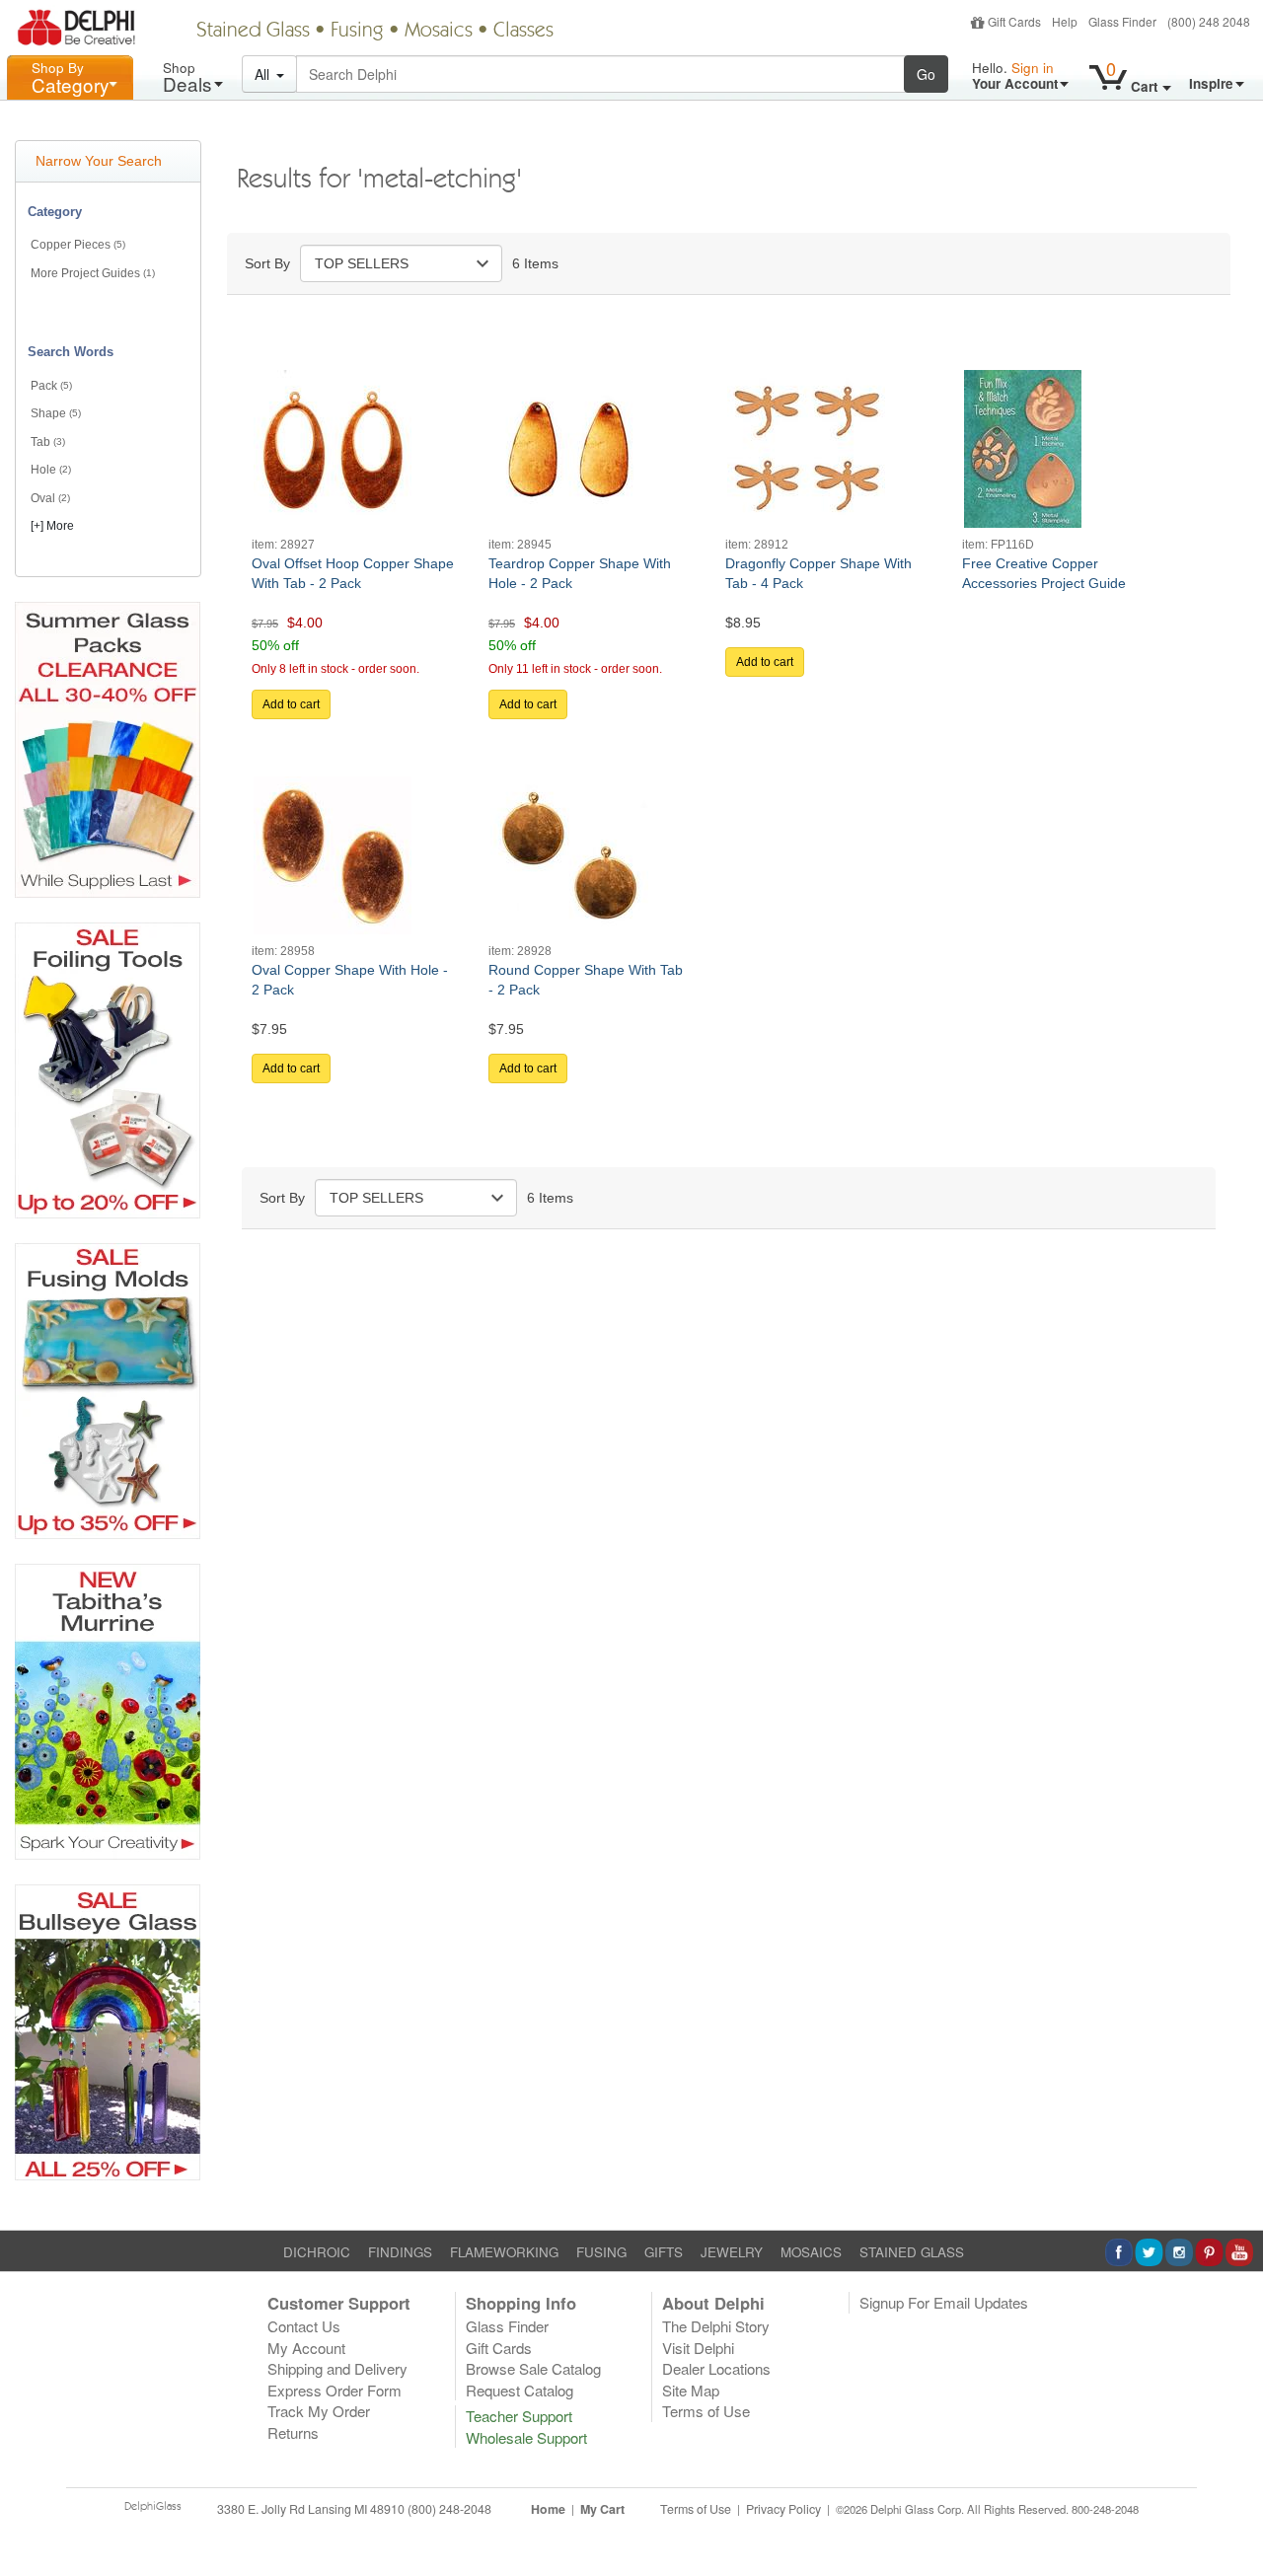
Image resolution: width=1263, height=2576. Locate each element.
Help (1065, 21)
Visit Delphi (698, 2348)
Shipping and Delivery (337, 2368)
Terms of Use (706, 2411)
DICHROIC (317, 2252)
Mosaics (439, 32)
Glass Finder (1122, 21)
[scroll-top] (1233, 2520)
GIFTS (664, 2252)
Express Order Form (334, 2390)
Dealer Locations (716, 2368)
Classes (523, 32)
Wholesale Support (526, 2437)
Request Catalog (520, 2390)
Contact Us (304, 2326)
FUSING (601, 2252)
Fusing (357, 32)
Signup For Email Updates (944, 2302)
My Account (306, 2348)
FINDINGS (400, 2252)
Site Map (691, 2390)
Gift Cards (1014, 21)
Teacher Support (519, 2416)
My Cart (602, 2509)
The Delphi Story (716, 2326)
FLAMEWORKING (504, 2252)
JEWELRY (732, 2252)
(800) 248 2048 (1209, 21)
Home (548, 2509)
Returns (293, 2432)
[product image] (333, 447)
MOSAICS (811, 2252)
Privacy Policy (783, 2509)
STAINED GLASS (912, 2252)
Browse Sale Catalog (533, 2368)
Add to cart (291, 704)
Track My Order (319, 2411)
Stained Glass (253, 32)
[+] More (52, 526)
